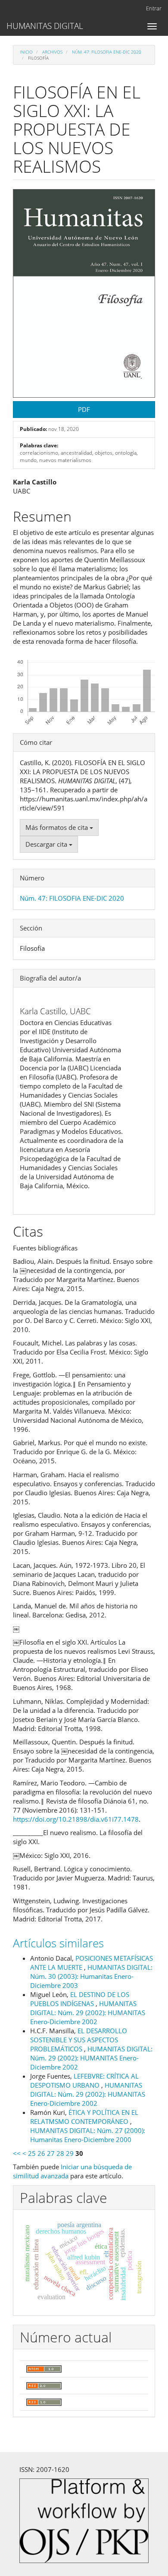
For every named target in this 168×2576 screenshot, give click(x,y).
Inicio (26, 52)
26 (41, 2153)
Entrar (154, 8)
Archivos (52, 52)
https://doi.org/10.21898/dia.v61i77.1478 (76, 1819)
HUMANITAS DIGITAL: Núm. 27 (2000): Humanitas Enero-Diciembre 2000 (88, 2135)
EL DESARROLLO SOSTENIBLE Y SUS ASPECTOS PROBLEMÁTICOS (79, 2040)
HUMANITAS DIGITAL (45, 26)
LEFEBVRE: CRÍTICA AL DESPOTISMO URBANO (84, 2081)
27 (51, 2153)
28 (60, 2153)
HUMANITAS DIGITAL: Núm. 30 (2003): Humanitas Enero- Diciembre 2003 (91, 1976)
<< (17, 2153)
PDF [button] (84, 409)
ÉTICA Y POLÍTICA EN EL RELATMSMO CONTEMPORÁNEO (84, 2117)
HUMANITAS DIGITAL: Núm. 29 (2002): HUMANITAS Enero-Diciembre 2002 (88, 2013)
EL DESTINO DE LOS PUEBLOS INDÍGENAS (80, 1999)
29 (70, 2153)
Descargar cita (47, 844)
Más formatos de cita (58, 827)
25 (32, 2153)
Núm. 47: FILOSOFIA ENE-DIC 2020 (107, 52)
